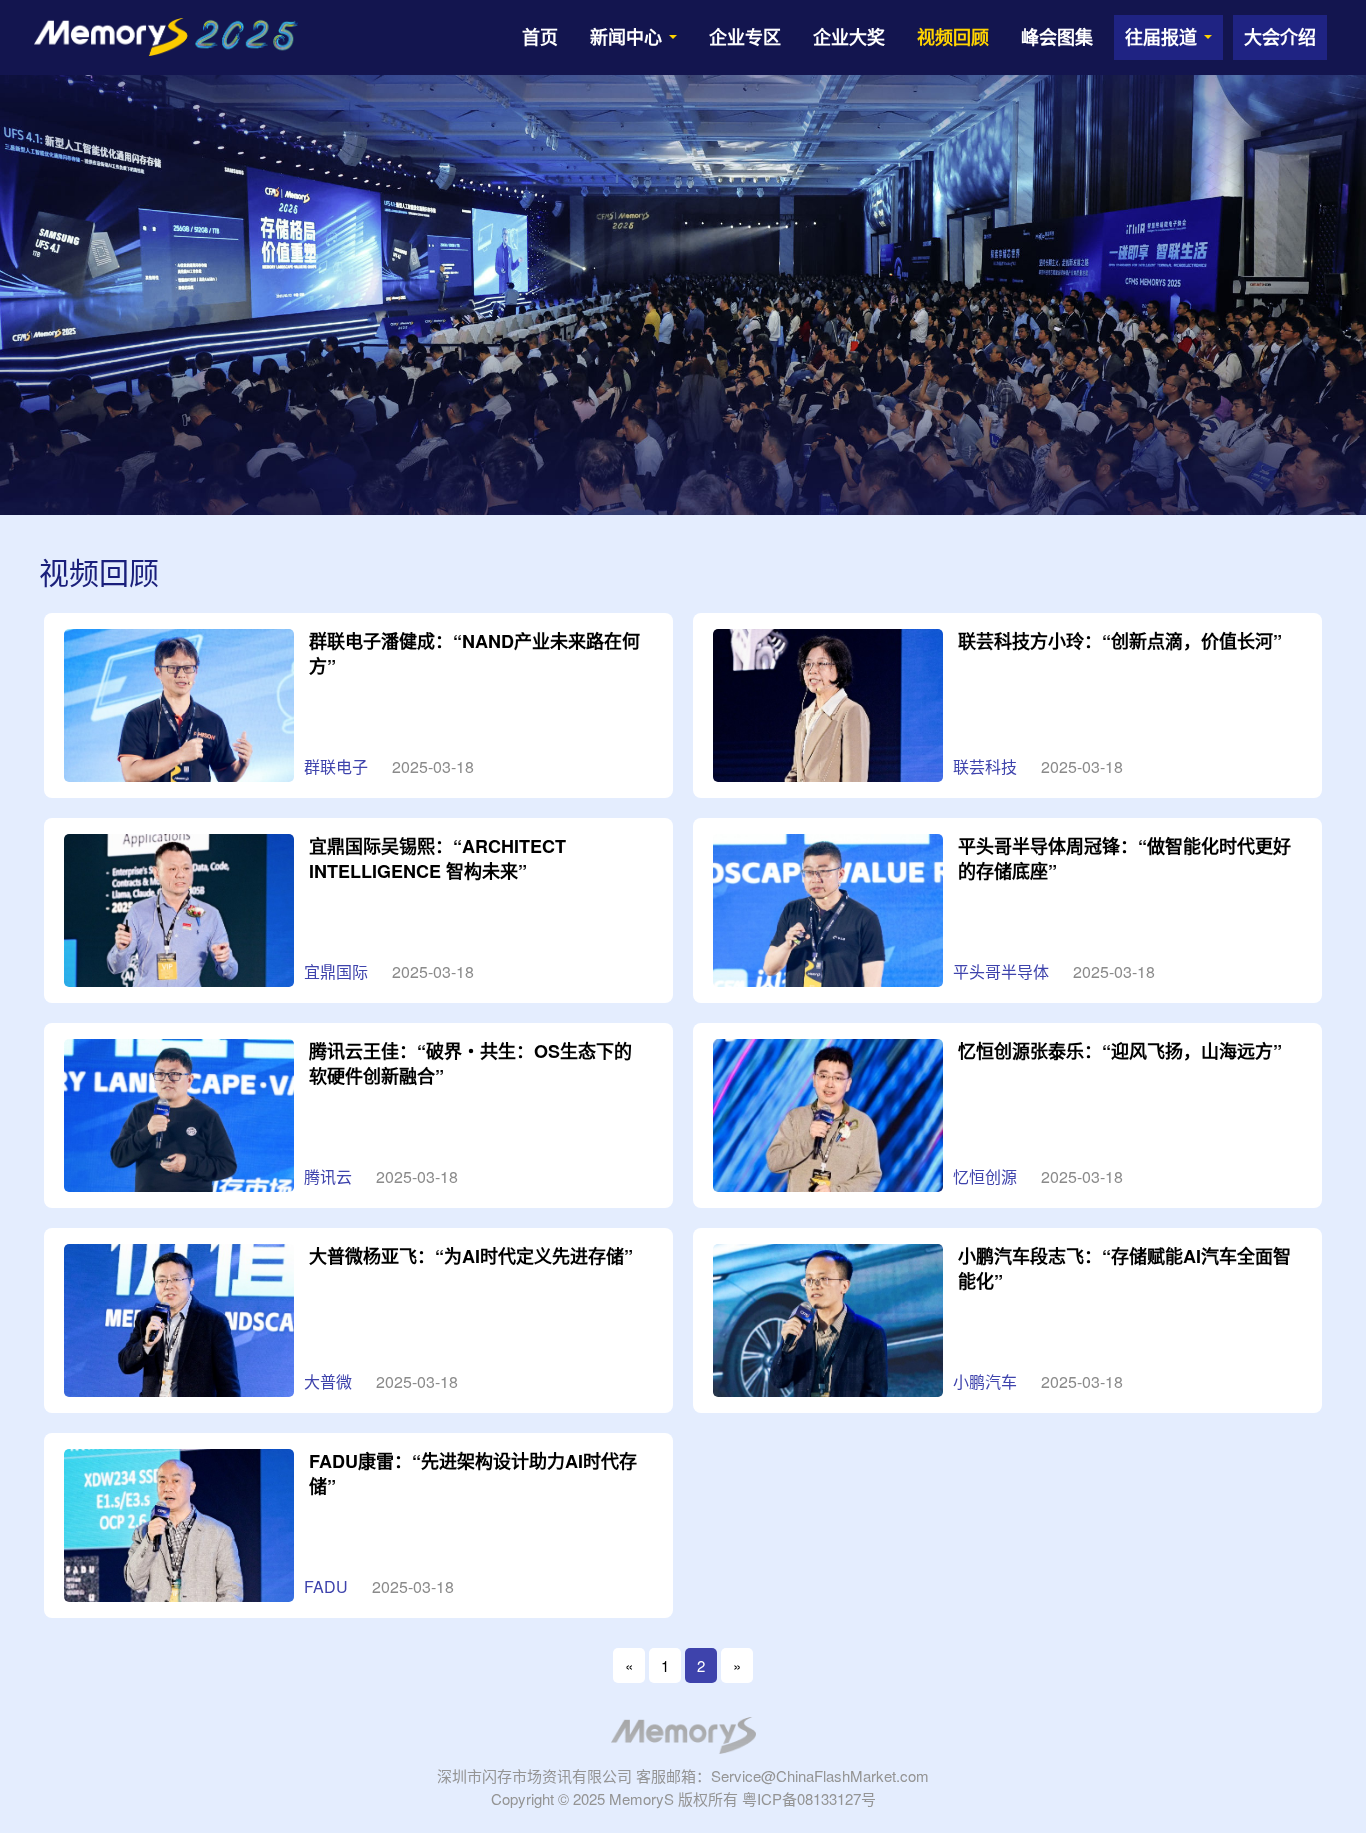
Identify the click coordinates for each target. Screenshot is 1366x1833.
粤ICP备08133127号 (809, 1798)
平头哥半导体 (1001, 971)
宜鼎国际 (336, 971)
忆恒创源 (985, 1176)
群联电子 (336, 766)
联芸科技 (985, 766)
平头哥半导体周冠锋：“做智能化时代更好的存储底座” (1124, 858)
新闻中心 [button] (628, 37)
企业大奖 (849, 37)
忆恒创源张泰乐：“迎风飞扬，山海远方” (1120, 1051)
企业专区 (745, 37)
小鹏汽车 (985, 1381)
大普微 (328, 1381)
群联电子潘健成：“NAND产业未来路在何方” (474, 653)
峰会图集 (1057, 37)
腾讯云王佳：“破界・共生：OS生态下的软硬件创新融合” (470, 1063)
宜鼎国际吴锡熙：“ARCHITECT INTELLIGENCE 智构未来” (437, 858)
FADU (326, 1586)
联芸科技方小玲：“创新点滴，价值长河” (1120, 641)
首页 (540, 37)
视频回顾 (953, 37)
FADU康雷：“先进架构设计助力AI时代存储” (473, 1473)
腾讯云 (328, 1176)
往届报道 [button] (1163, 37)
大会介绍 (1280, 37)
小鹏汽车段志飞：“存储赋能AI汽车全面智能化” (1124, 1268)
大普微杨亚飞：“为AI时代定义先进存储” (471, 1256)
